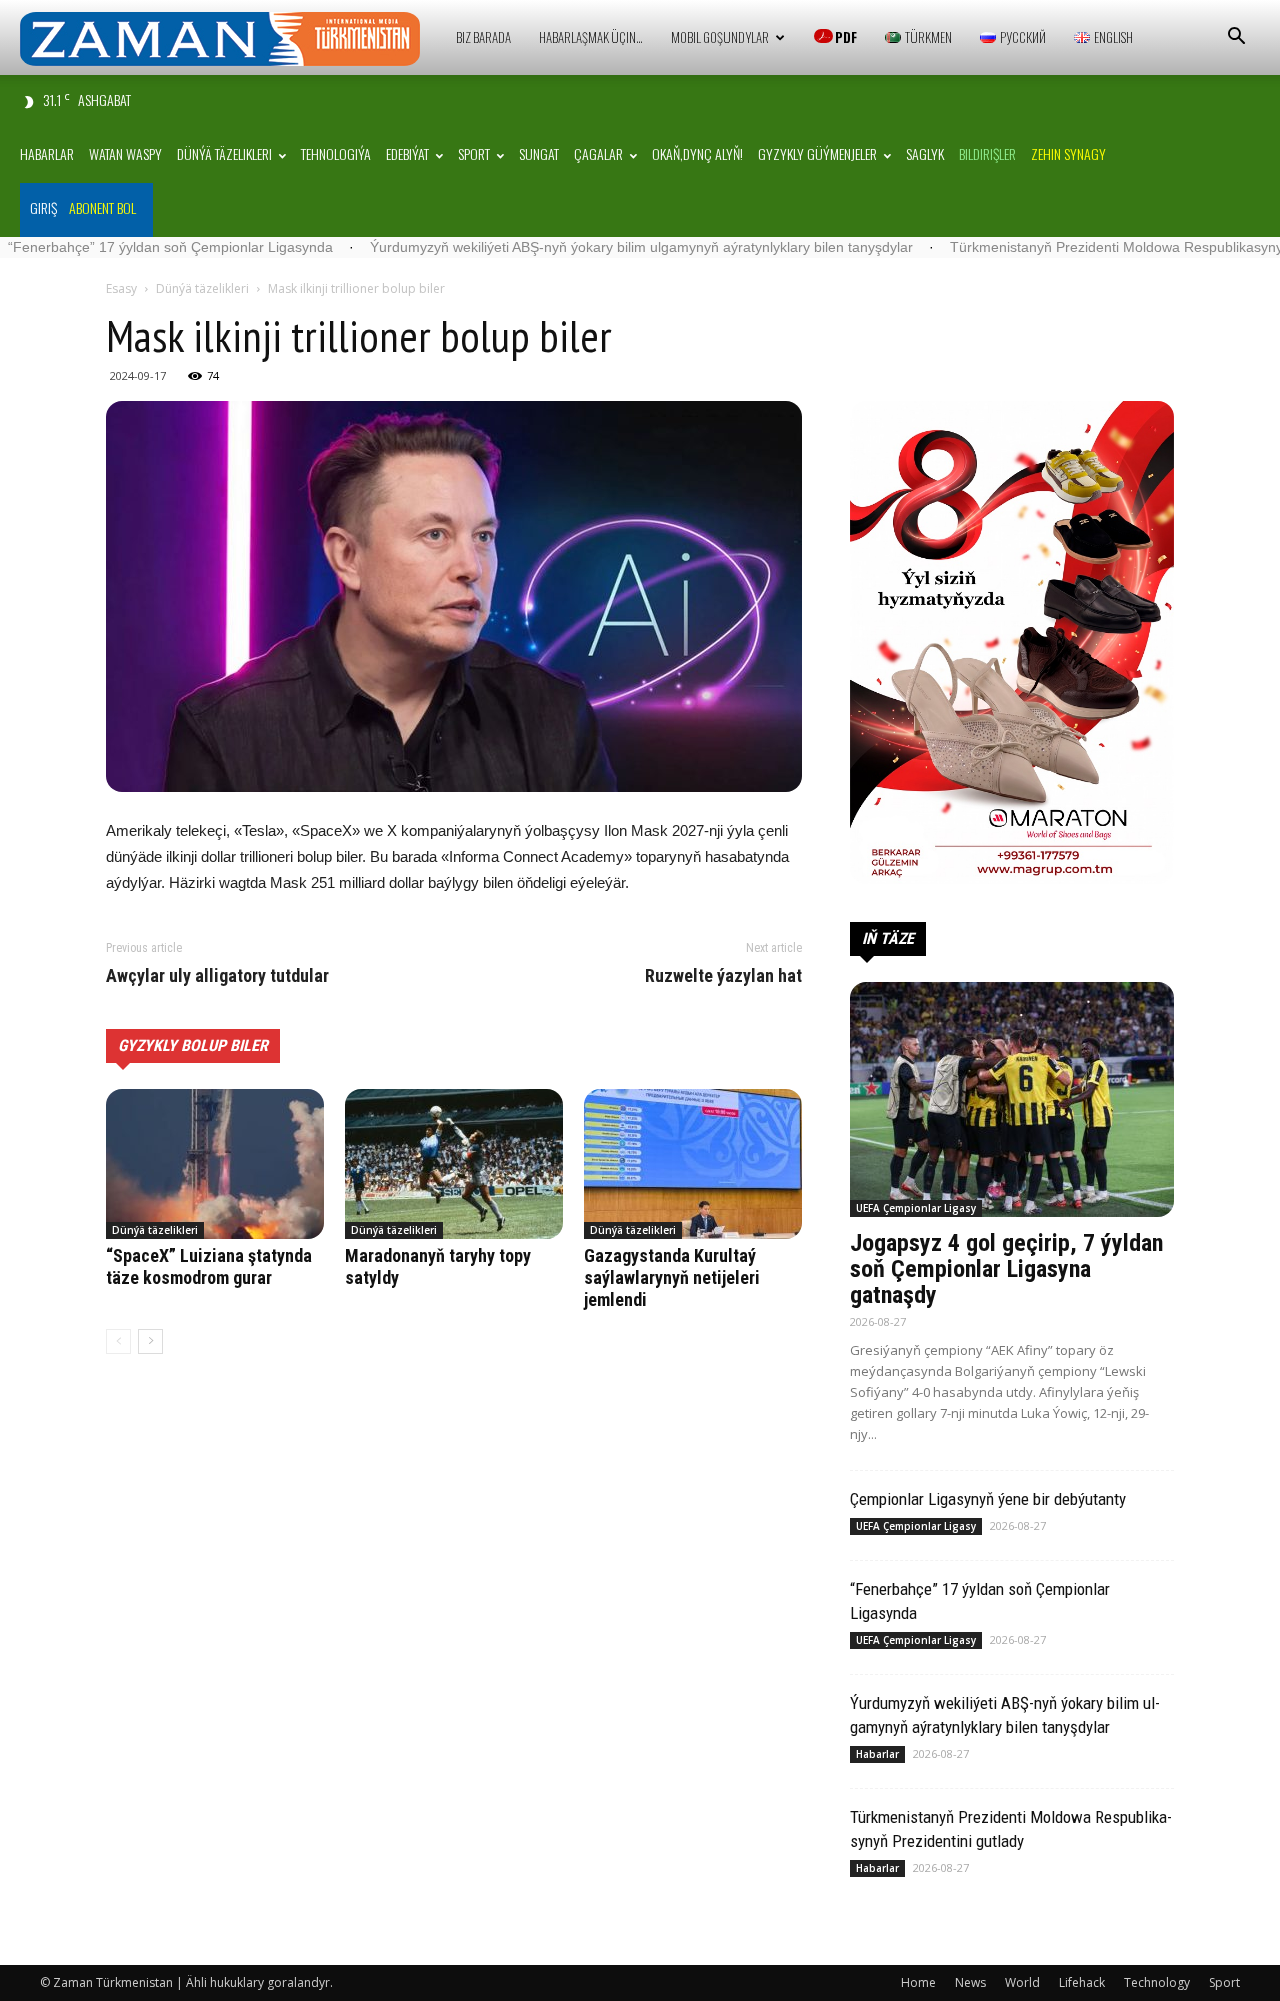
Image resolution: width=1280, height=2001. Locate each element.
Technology (1157, 1982)
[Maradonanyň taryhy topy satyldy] (454, 1164)
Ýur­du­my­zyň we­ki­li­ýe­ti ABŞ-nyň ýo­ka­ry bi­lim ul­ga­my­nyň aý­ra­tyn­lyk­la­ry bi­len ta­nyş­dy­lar (552, 247)
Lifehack (1082, 1982)
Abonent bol (102, 207)
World (1022, 1982)
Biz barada (483, 37)
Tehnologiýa (336, 153)
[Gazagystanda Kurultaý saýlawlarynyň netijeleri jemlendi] (693, 1164)
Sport (474, 153)
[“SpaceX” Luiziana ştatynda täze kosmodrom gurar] (215, 1164)
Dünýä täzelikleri (224, 153)
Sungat (539, 153)
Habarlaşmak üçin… (591, 37)
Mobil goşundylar (720, 37)
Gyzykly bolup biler (193, 1045)
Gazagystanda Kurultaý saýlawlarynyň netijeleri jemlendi (672, 1277)
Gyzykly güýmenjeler (817, 153)
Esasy (121, 288)
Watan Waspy (125, 153)
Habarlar (47, 153)
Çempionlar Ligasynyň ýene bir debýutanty (988, 1499)
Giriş (43, 207)
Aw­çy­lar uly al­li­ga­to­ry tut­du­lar (217, 976)
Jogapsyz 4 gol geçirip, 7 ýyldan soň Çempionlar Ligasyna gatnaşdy (1006, 1269)
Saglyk (925, 153)
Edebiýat (407, 153)
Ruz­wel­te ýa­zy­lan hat (723, 976)
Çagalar (598, 153)
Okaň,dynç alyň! (697, 153)
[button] (1236, 38)
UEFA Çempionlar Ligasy (916, 1208)
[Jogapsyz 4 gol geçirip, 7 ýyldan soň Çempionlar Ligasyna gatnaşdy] (1012, 1099)
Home (918, 1982)
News (970, 1982)
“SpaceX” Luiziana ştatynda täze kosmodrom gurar (209, 1266)
